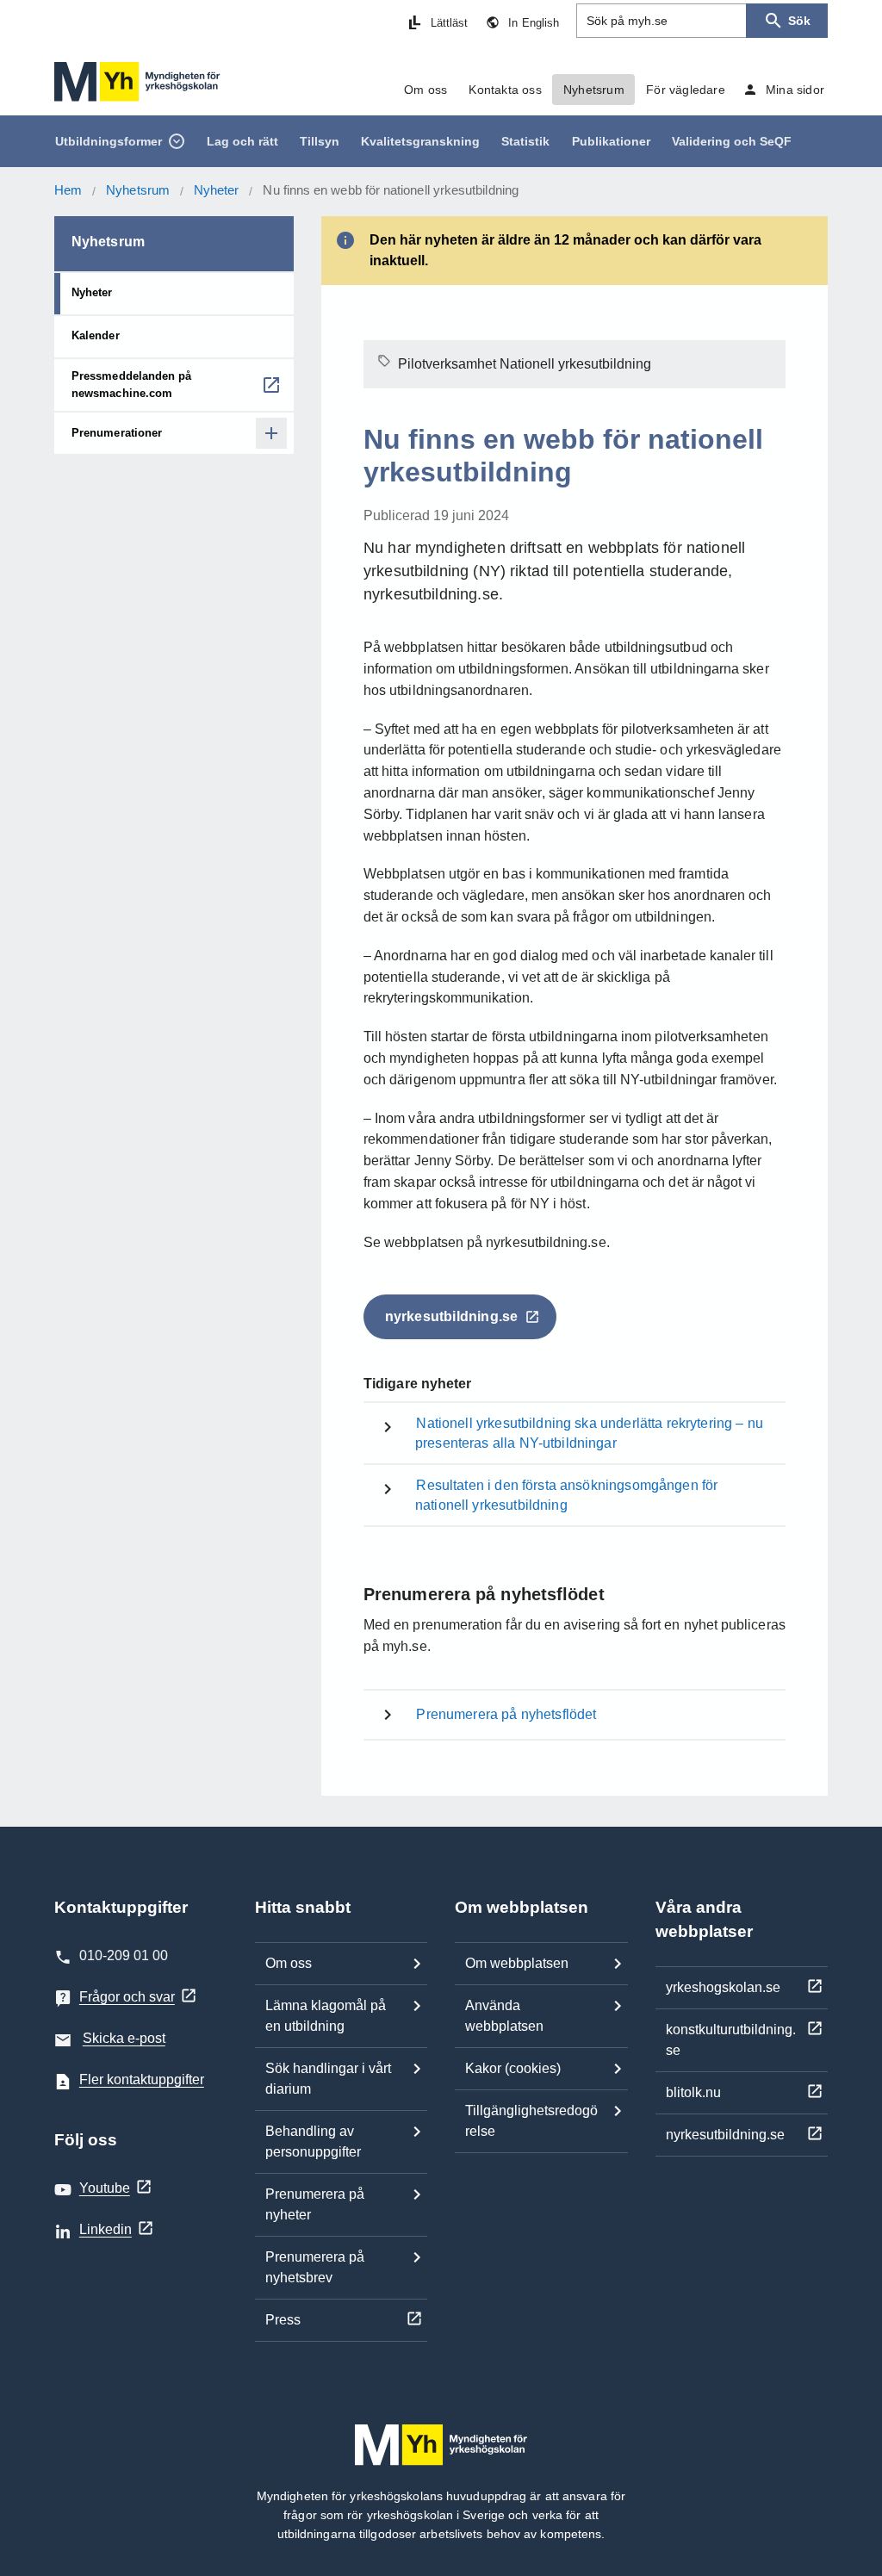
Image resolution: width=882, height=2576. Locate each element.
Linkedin (106, 2229)
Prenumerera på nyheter (315, 2204)
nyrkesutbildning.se (725, 2135)
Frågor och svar (127, 1997)
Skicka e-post (124, 2038)
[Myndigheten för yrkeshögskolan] (137, 82)
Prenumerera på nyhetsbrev (315, 2267)
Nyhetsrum (138, 190)
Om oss (289, 1963)
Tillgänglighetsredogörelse (531, 2121)
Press (283, 2320)
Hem (68, 190)
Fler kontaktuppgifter (142, 2079)
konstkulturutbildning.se (731, 2040)
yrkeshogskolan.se (723, 1987)
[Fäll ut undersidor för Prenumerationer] (271, 433)
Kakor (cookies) (513, 2068)
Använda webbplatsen (504, 2016)
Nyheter (217, 190)
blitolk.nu (693, 2092)
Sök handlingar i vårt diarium (328, 2079)
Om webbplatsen (517, 1963)
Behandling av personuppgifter (313, 2141)
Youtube (105, 2188)
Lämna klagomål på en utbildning (326, 2016)
